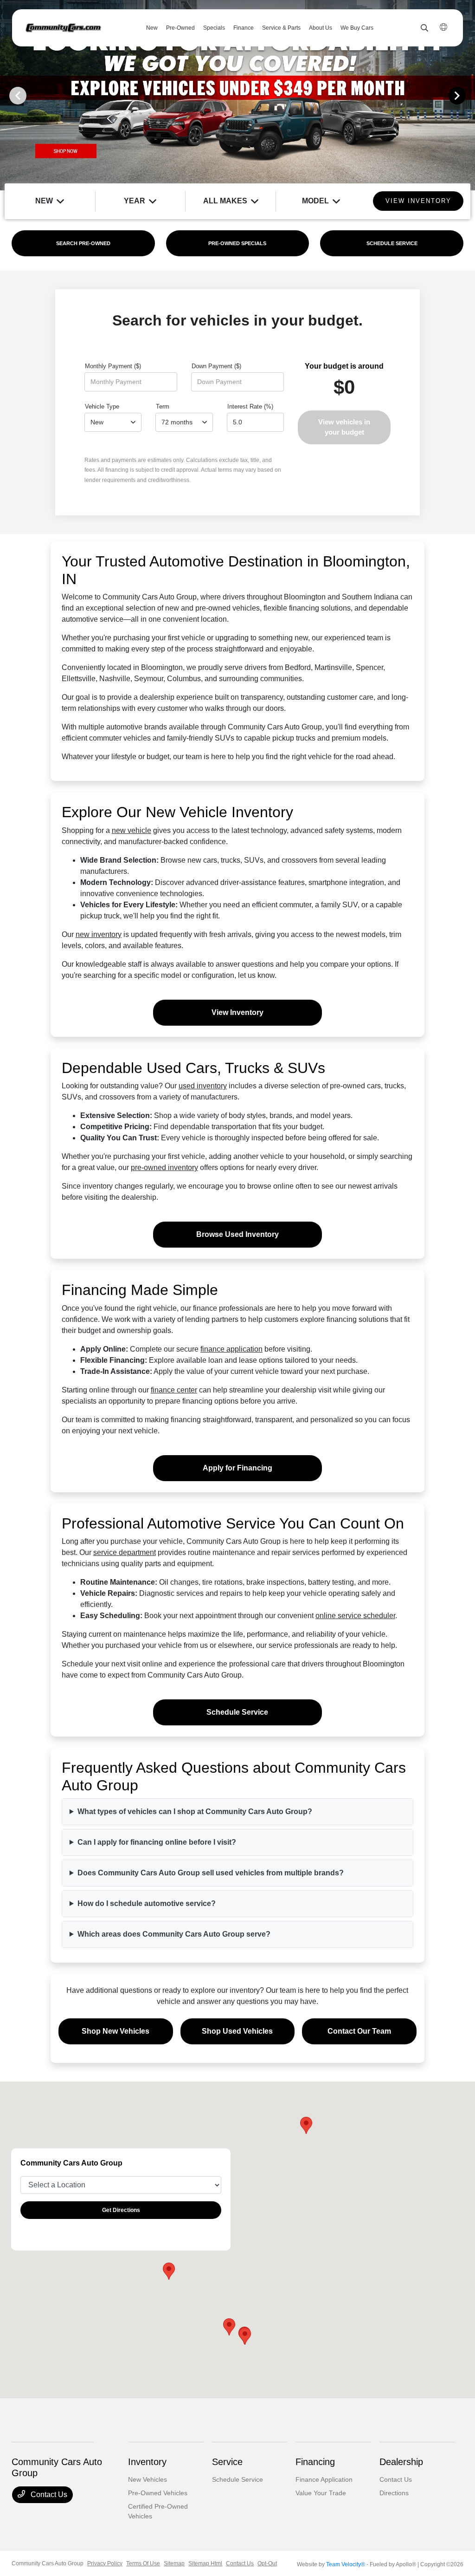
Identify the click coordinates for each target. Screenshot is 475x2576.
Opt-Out (267, 2563)
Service (227, 2462)
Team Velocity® (346, 2564)
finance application (231, 1349)
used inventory (203, 1086)
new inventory (99, 934)
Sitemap (174, 2563)
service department (125, 1552)
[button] (169, 2271)
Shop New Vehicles (116, 2031)
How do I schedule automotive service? (147, 1903)
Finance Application (324, 2479)
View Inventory (237, 1012)
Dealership (401, 2462)
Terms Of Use (143, 2563)
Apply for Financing (237, 1468)
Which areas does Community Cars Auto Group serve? (174, 1934)
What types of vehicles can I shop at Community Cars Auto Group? (195, 1812)
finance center (174, 1390)
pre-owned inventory (164, 1168)
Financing (315, 2462)
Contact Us (48, 2495)
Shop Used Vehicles (237, 2031)
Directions (394, 2493)
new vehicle (132, 830)
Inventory (147, 2462)
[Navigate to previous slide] (7, 95)
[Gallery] (237, 95)
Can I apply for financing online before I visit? (157, 1842)
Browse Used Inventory (237, 1234)
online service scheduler (355, 1616)
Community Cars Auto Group (48, 2563)
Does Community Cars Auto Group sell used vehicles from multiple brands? (211, 1873)
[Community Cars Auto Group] (63, 28)
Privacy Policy (105, 2563)
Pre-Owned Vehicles (158, 2493)
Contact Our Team (359, 2031)
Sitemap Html (205, 2563)
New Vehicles (148, 2479)
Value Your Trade (321, 2493)
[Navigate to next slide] (468, 95)
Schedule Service (237, 1712)
